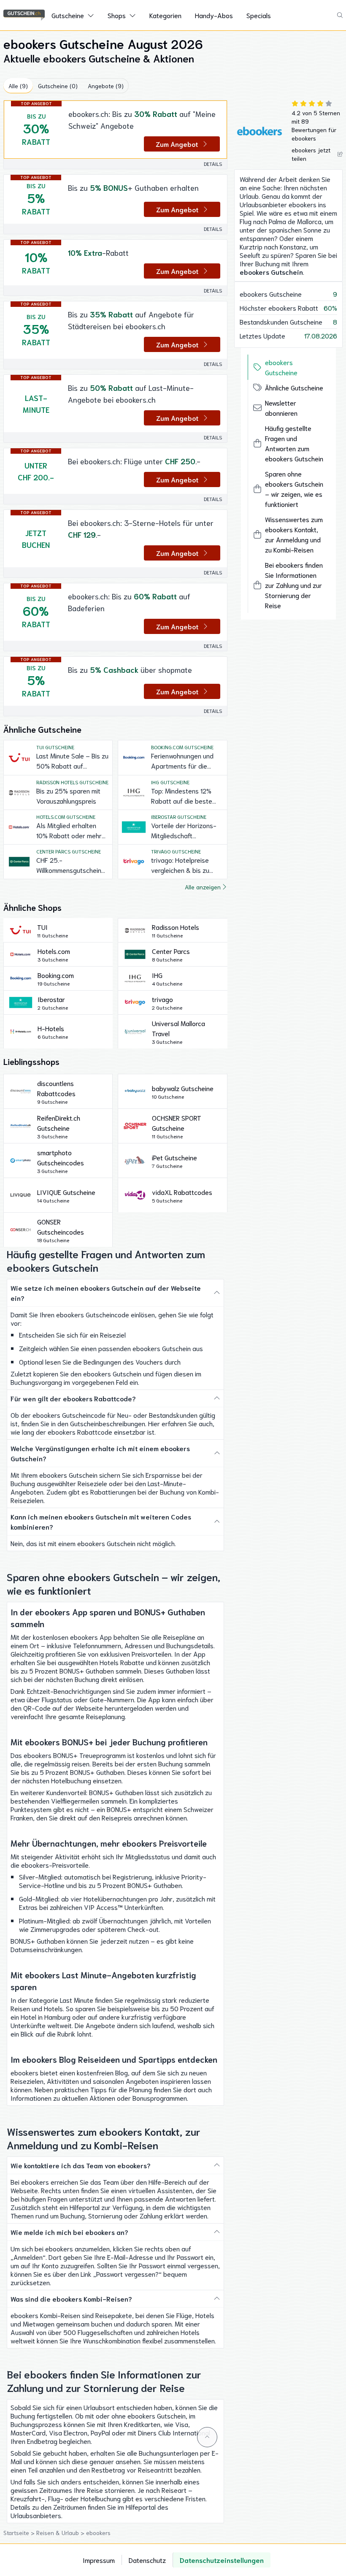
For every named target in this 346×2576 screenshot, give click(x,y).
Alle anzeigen (203, 887)
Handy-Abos (214, 15)
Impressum (99, 2560)
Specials (259, 15)
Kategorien (165, 15)
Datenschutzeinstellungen (222, 2560)
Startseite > (20, 2533)
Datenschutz (147, 2560)
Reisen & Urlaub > (61, 2533)
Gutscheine (68, 15)
